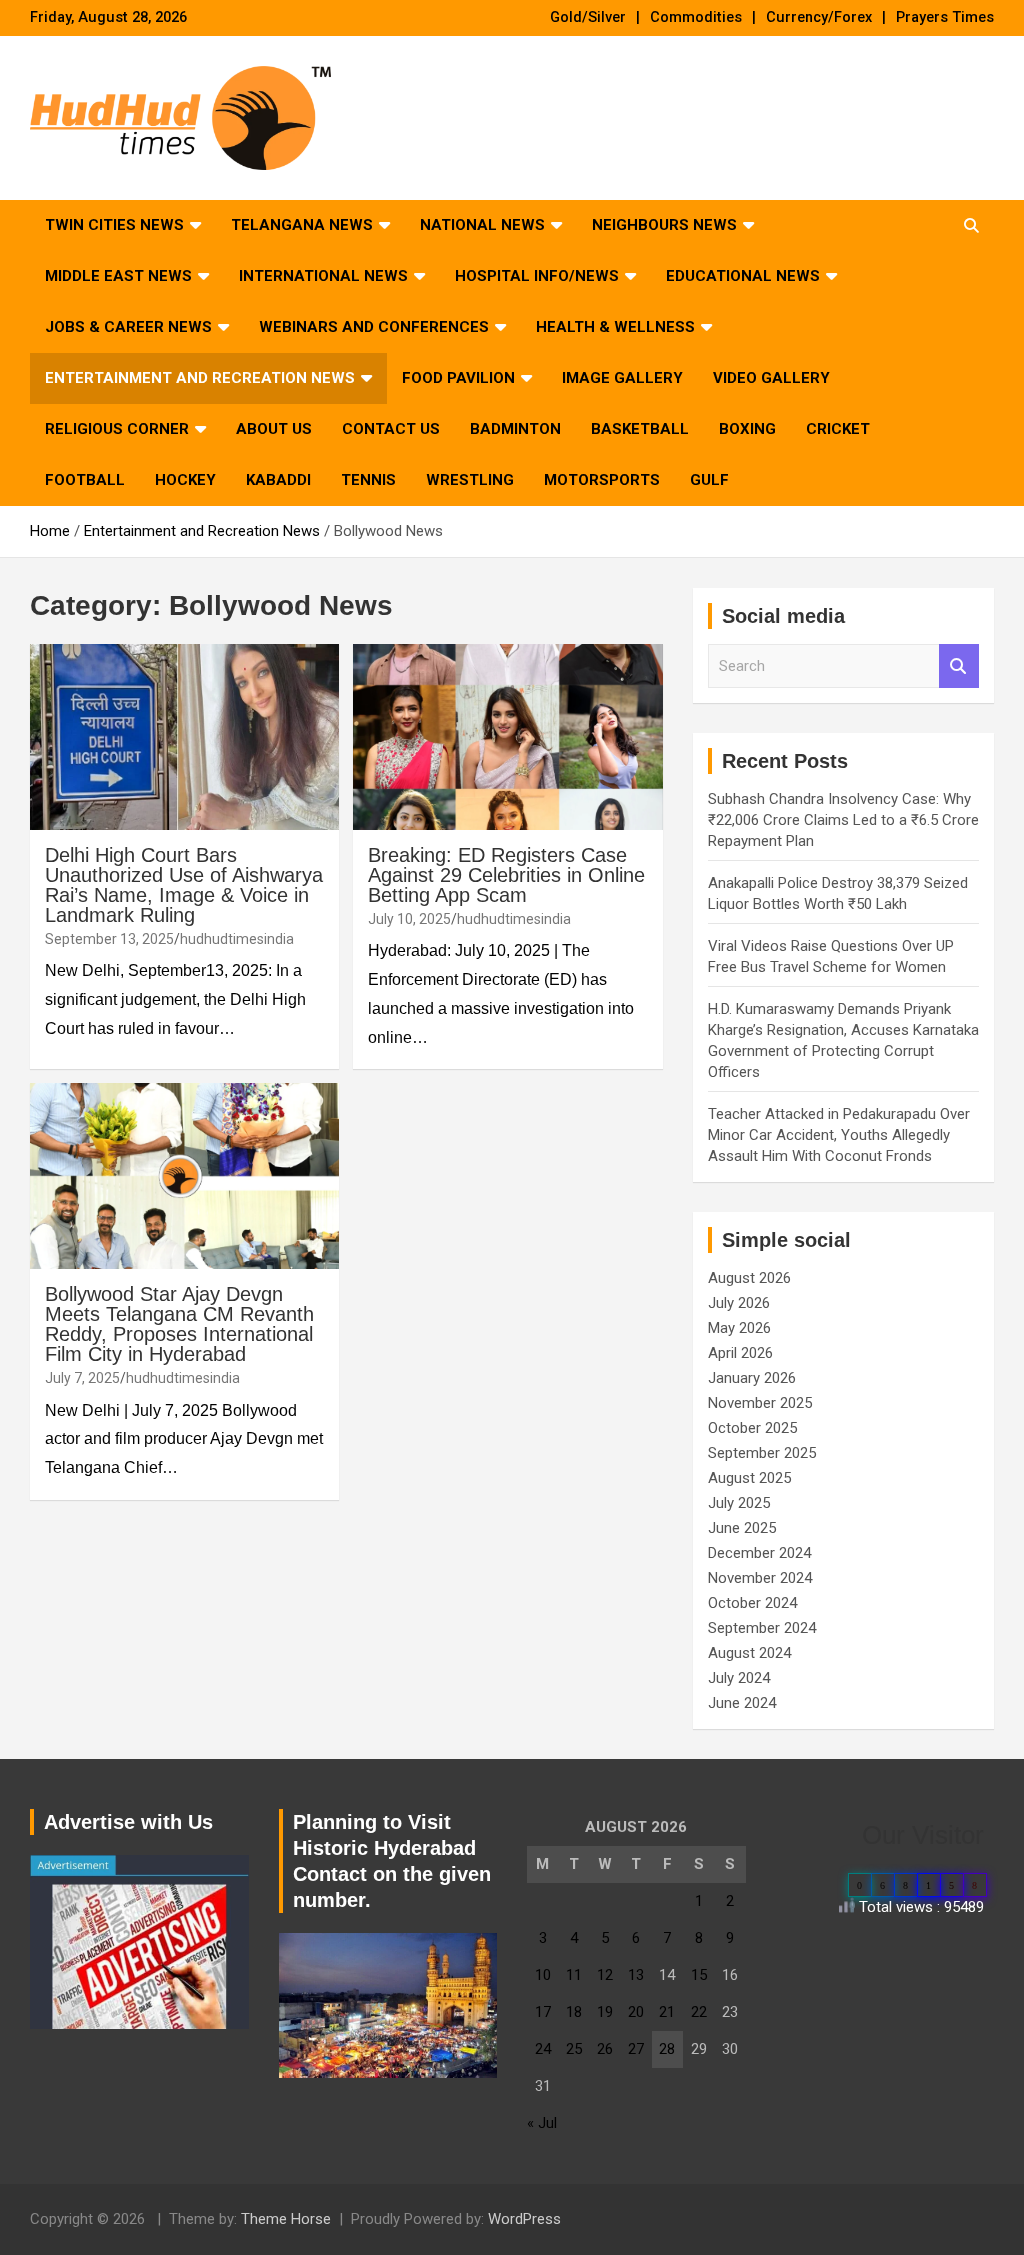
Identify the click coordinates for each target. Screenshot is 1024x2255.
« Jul (542, 2123)
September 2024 (762, 1628)
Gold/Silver (588, 17)
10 (543, 1975)
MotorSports (602, 480)
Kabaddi (278, 480)
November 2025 (760, 1403)
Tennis (368, 480)
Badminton (515, 429)
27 (636, 2049)
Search (959, 666)
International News (323, 276)
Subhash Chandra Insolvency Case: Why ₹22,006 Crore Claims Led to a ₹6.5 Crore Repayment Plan (843, 820)
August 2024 (749, 1653)
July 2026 (739, 1303)
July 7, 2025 (82, 1378)
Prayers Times (945, 17)
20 (636, 2012)
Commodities (696, 17)
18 (574, 2012)
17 (543, 2012)
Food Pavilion (458, 378)
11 (574, 1975)
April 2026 (740, 1353)
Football (85, 480)
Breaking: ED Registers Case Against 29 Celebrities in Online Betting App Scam (506, 875)
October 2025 (752, 1428)
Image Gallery (622, 378)
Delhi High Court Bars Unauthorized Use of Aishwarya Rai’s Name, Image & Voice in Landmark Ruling (184, 885)
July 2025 (739, 1503)
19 (605, 2012)
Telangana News (302, 225)
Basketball (640, 429)
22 (699, 2012)
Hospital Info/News (537, 276)
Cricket (838, 429)
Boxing (747, 429)
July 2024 (739, 1678)
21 (667, 2012)
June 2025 (742, 1528)
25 (574, 2049)
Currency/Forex (819, 17)
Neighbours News (664, 225)
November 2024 (760, 1578)
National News (482, 225)
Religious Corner (117, 429)
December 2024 (759, 1553)
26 (605, 2049)
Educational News (743, 276)
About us (274, 429)
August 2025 (749, 1478)
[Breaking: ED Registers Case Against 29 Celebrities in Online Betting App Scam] (507, 736)
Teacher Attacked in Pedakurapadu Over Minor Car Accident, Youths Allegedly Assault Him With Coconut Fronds (839, 1135)
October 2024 (752, 1603)
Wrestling (470, 480)
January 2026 (752, 1378)
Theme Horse (286, 2219)
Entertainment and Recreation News (200, 378)
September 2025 (762, 1453)
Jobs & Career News (128, 327)
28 (667, 2049)
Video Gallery (771, 378)
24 (543, 2049)
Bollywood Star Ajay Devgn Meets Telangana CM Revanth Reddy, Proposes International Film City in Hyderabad (179, 1324)
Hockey (185, 480)
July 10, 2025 (409, 919)
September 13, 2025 (109, 939)
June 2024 (742, 1703)
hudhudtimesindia (237, 939)
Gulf (709, 480)
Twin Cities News (114, 225)
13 (636, 1975)
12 (605, 1975)
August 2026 (749, 1278)
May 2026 (739, 1328)
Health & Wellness (615, 327)
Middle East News (118, 276)
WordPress (524, 2219)
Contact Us (391, 429)
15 (699, 1975)
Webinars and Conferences (374, 327)
